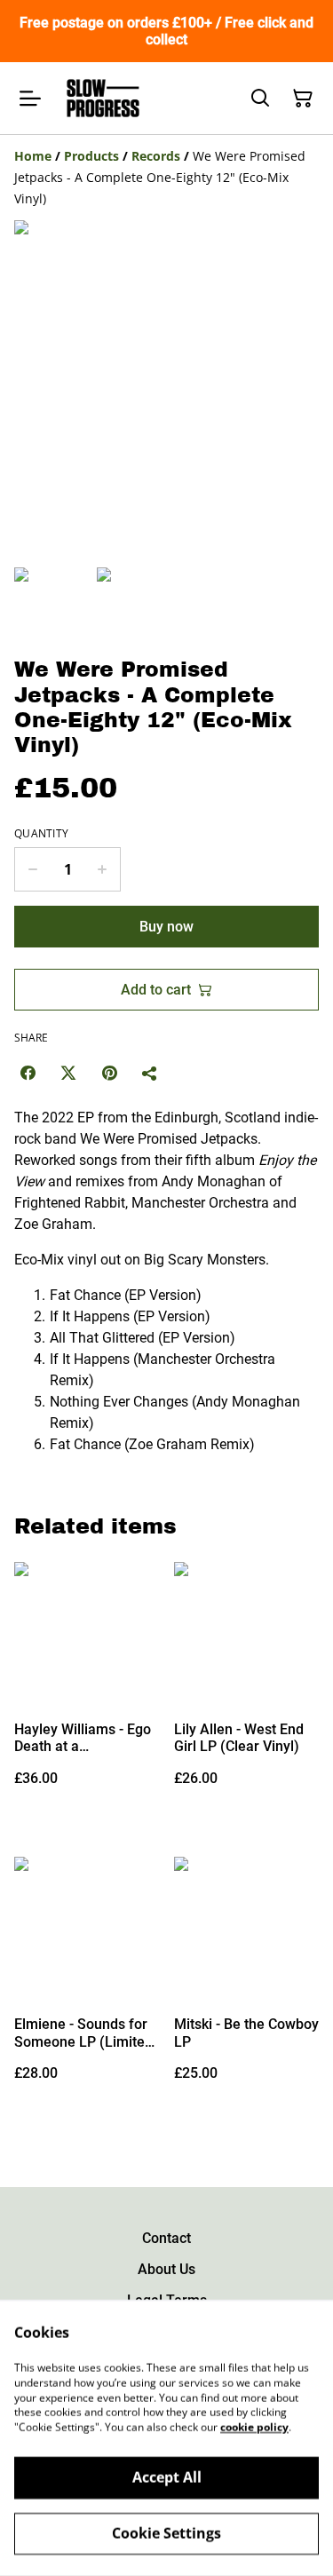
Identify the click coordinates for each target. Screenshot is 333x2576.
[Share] (150, 1073)
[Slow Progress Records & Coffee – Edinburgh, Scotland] (103, 98)
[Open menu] (30, 99)
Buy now (166, 927)
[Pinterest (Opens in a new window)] (109, 1073)
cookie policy (254, 2427)
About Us (166, 2269)
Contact (166, 2238)
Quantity (41, 834)
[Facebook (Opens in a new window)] (28, 1073)
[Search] (260, 99)
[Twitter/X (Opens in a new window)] (68, 1073)
